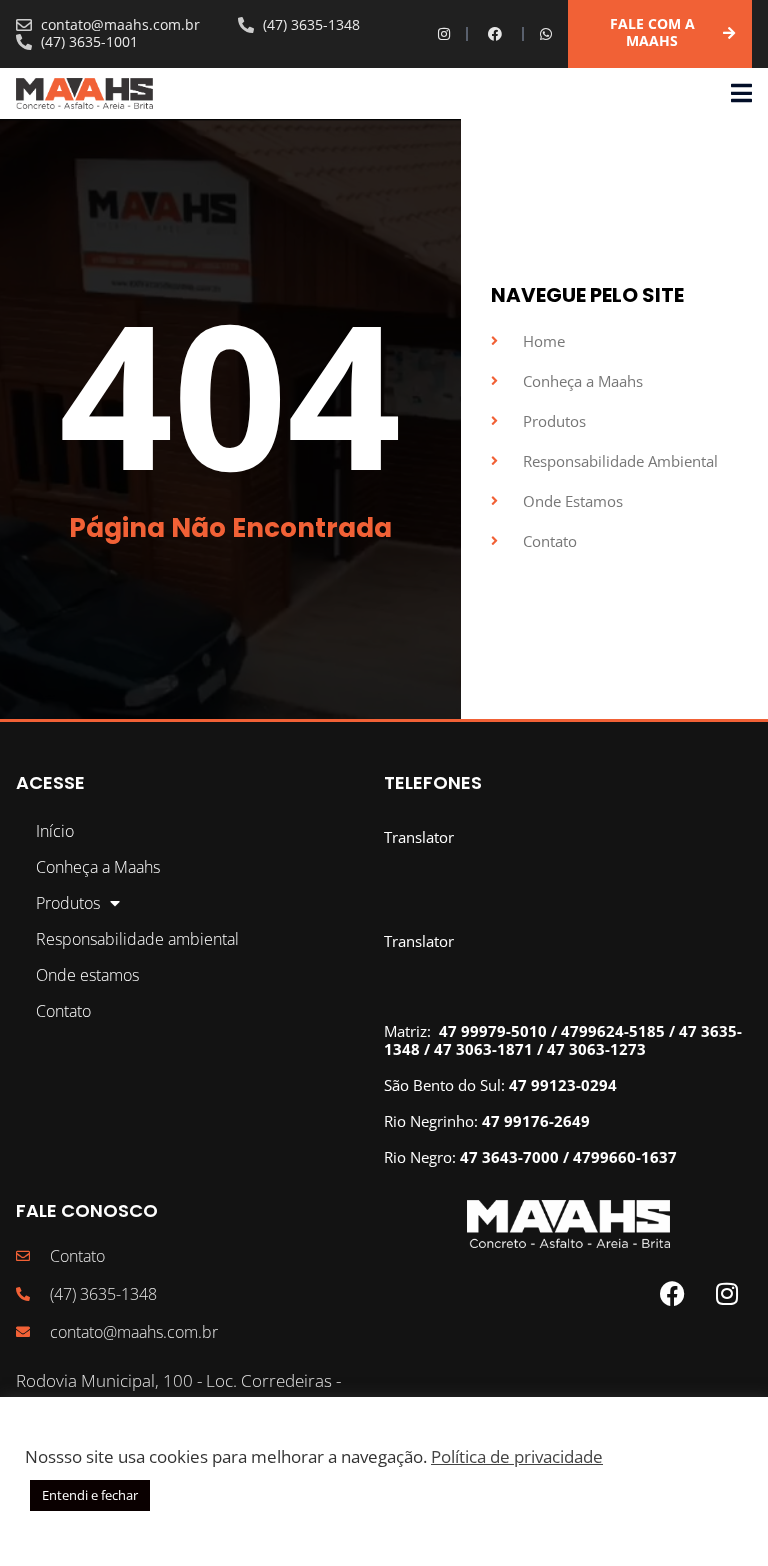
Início (55, 831)
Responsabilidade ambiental (137, 939)
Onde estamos (87, 975)
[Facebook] (495, 34)
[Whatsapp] (546, 34)
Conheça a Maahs (98, 867)
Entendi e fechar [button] (90, 1495)
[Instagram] (444, 34)
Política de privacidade (517, 1456)
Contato (63, 1011)
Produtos (68, 903)
